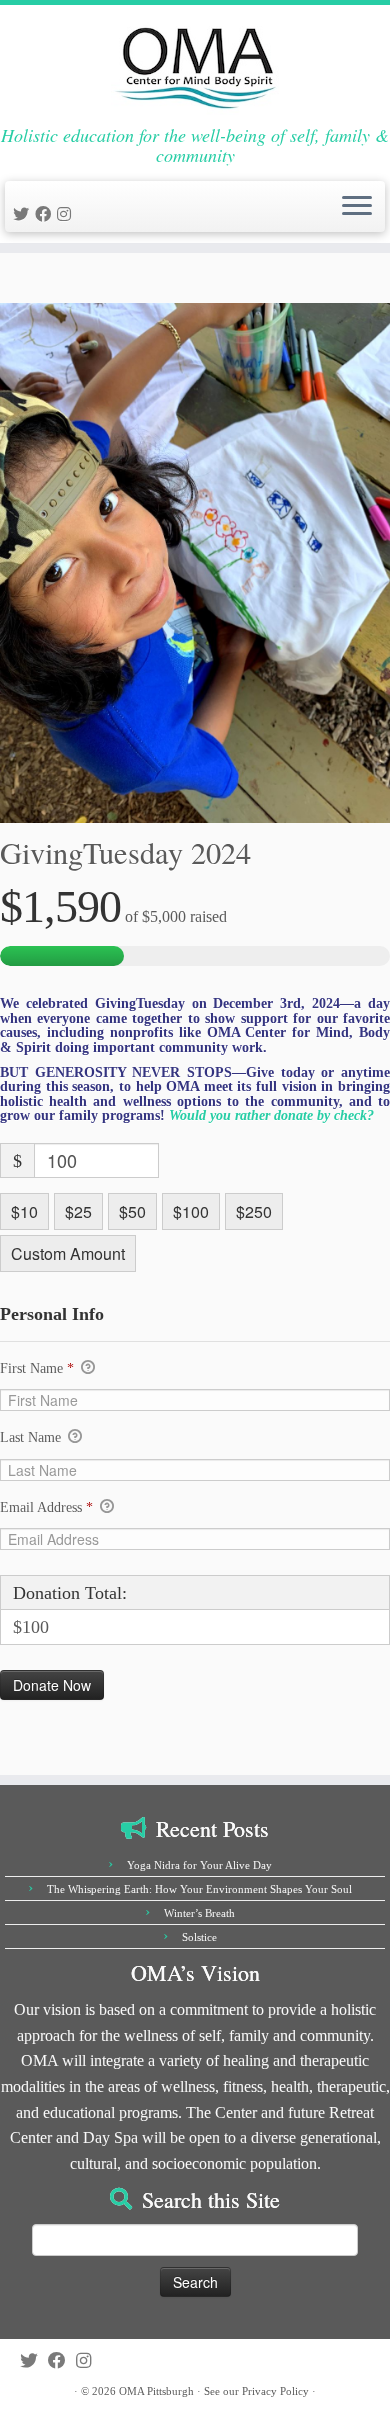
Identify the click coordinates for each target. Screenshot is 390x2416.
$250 (254, 1211)
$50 (132, 1211)
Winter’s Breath (199, 1913)
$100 (191, 1211)
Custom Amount (68, 1253)
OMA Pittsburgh (156, 2391)
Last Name (32, 1437)
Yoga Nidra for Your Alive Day (199, 1865)
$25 (78, 1211)
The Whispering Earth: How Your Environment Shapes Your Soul (199, 1889)
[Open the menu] (357, 207)
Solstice (199, 1937)
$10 (24, 1211)
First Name (37, 1368)
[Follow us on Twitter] (24, 214)
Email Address (46, 1507)
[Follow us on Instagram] (67, 214)
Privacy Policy (275, 2391)
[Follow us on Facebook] (46, 214)
